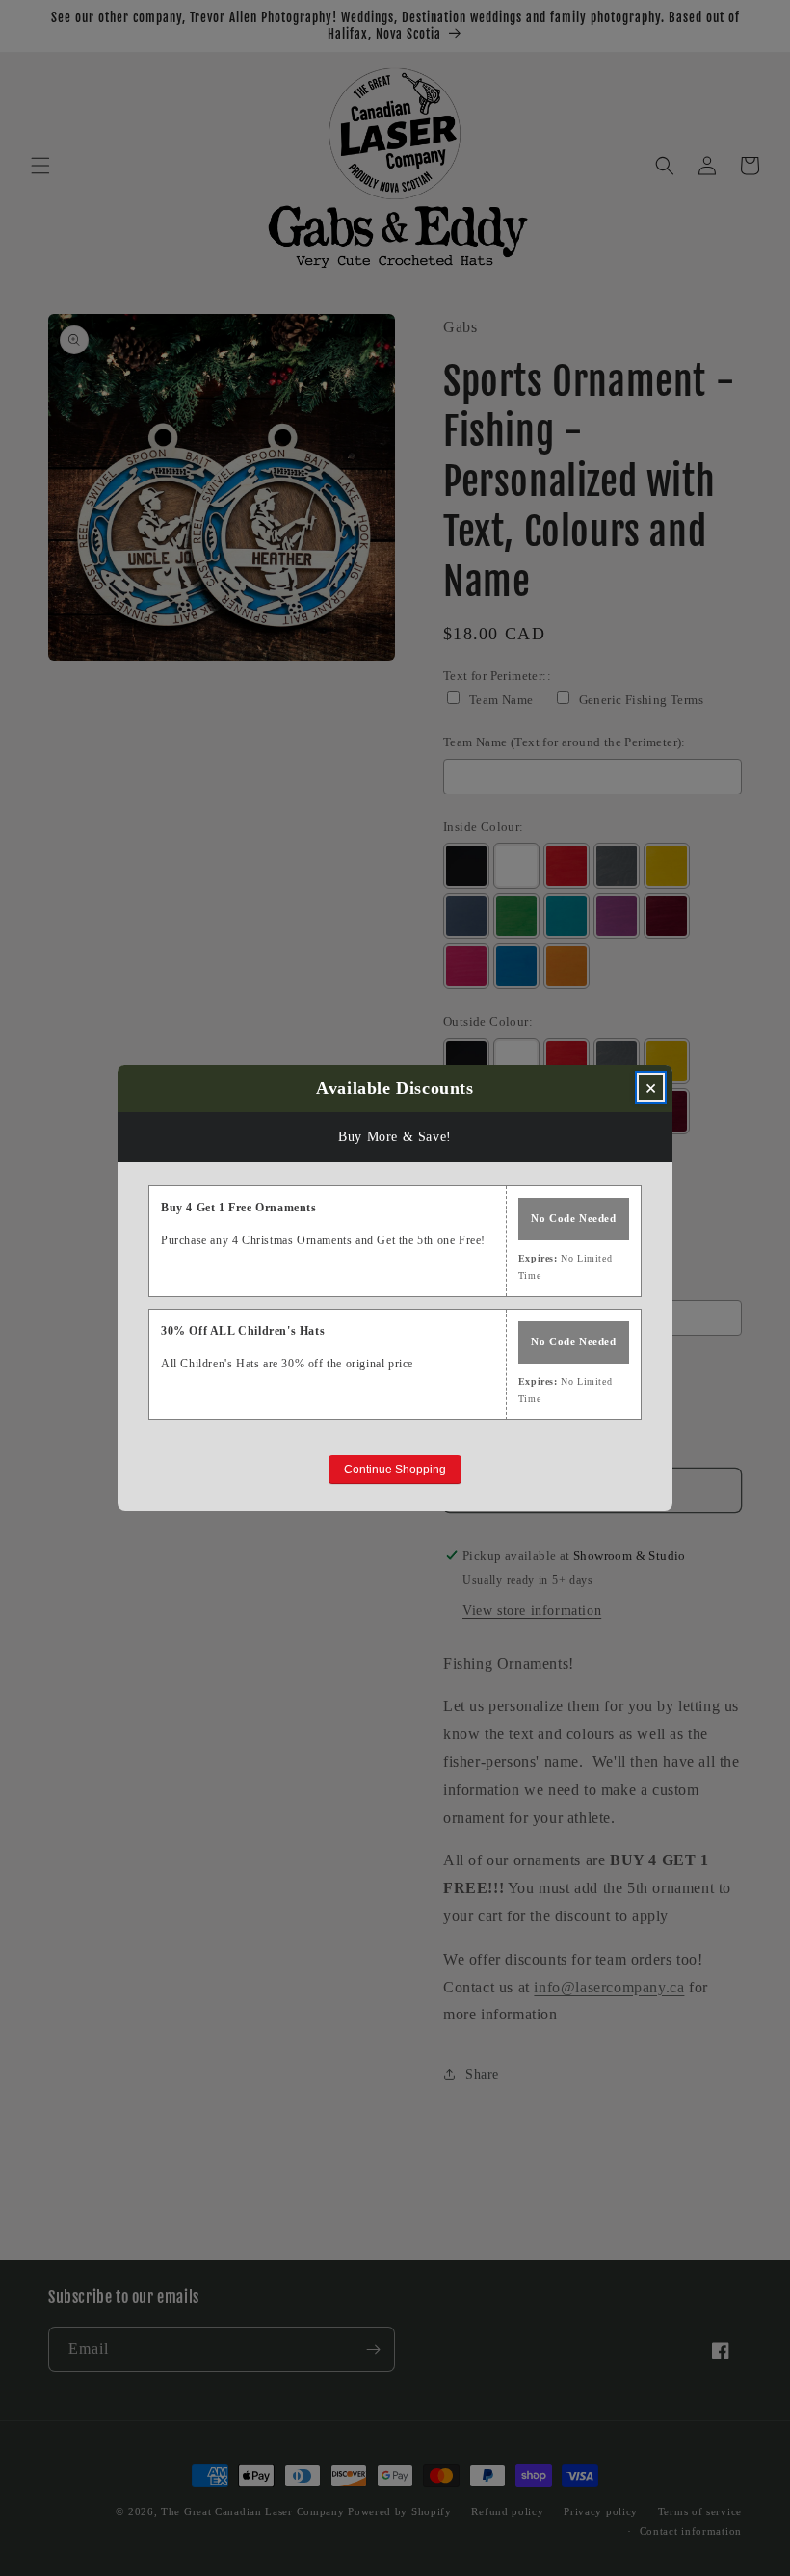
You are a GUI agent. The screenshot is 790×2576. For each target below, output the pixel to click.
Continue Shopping (395, 1470)
